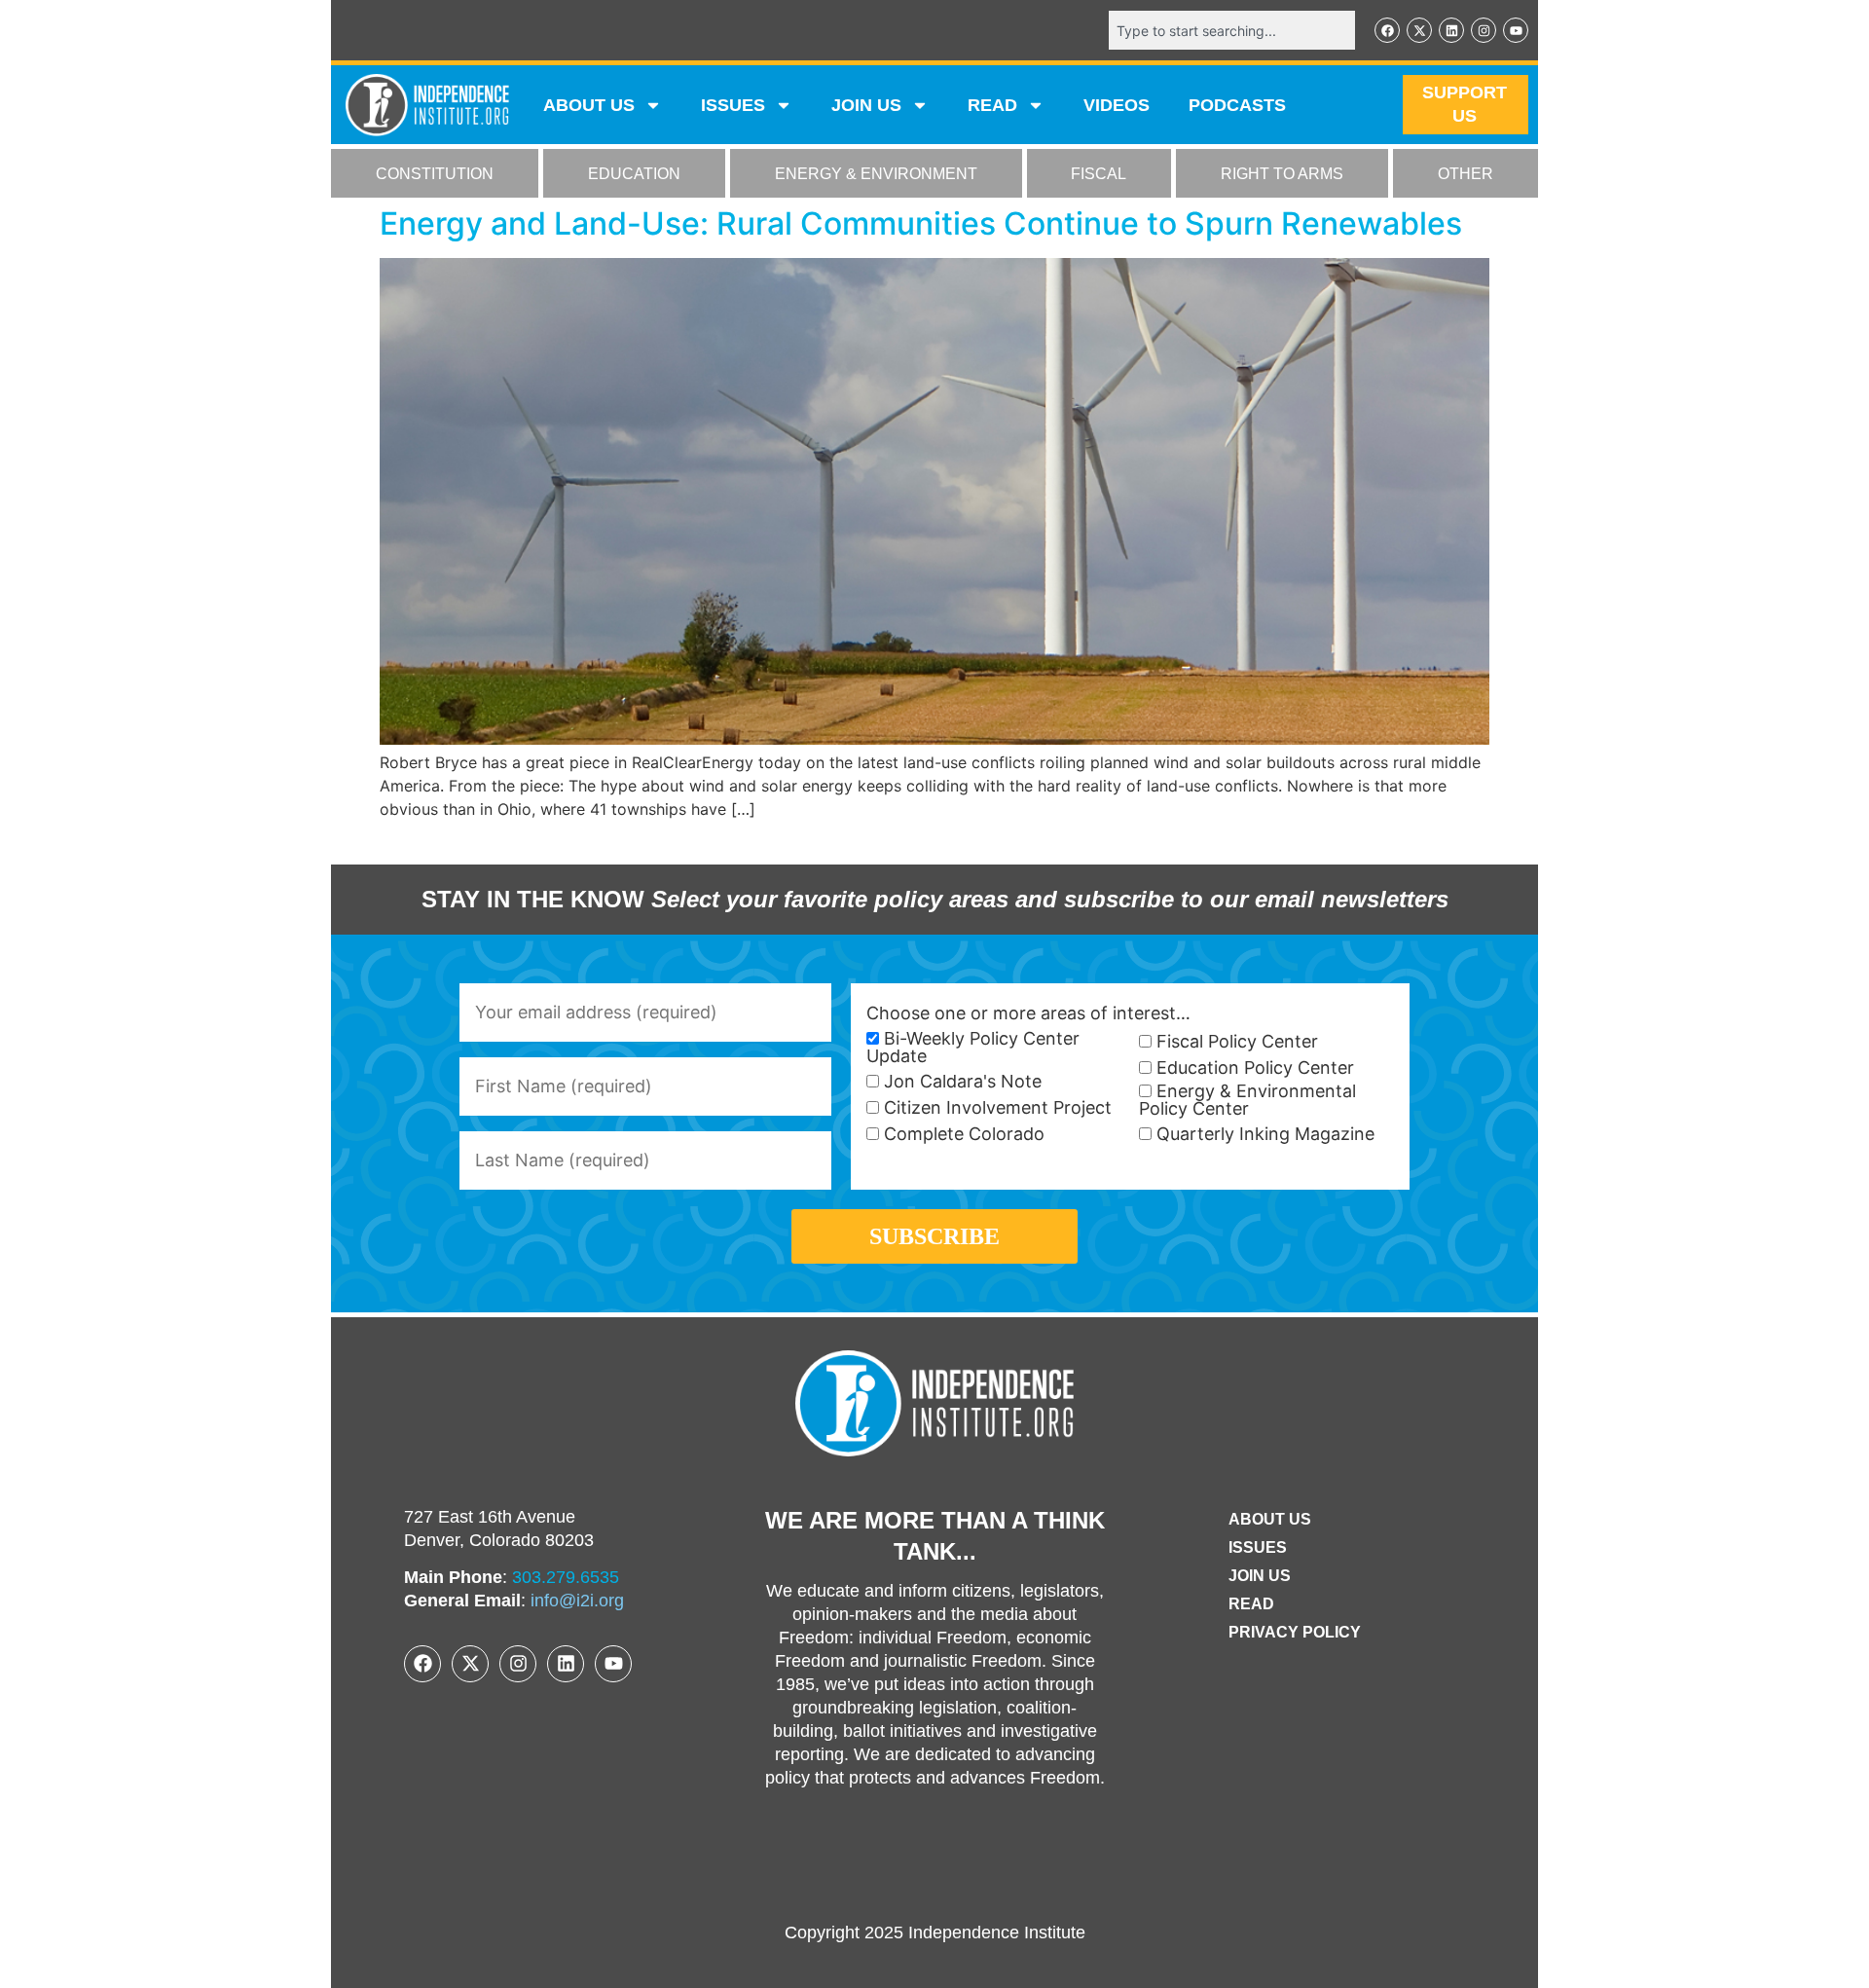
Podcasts (1237, 105)
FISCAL (1099, 174)
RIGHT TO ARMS (1282, 174)
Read (1251, 1604)
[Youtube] (1516, 30)
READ (992, 105)
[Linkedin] (1451, 30)
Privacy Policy (1295, 1632)
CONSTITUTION (435, 174)
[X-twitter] (1419, 30)
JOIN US (866, 105)
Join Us (1260, 1576)
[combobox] (1232, 30)
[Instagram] (1484, 30)
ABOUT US (589, 105)
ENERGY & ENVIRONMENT (876, 174)
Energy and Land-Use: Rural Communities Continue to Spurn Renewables (921, 223)
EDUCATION (634, 174)
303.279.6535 (566, 1577)
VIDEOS (1117, 105)
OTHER (1466, 174)
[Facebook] (1387, 30)
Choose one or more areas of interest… (1028, 1013)
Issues (733, 105)
